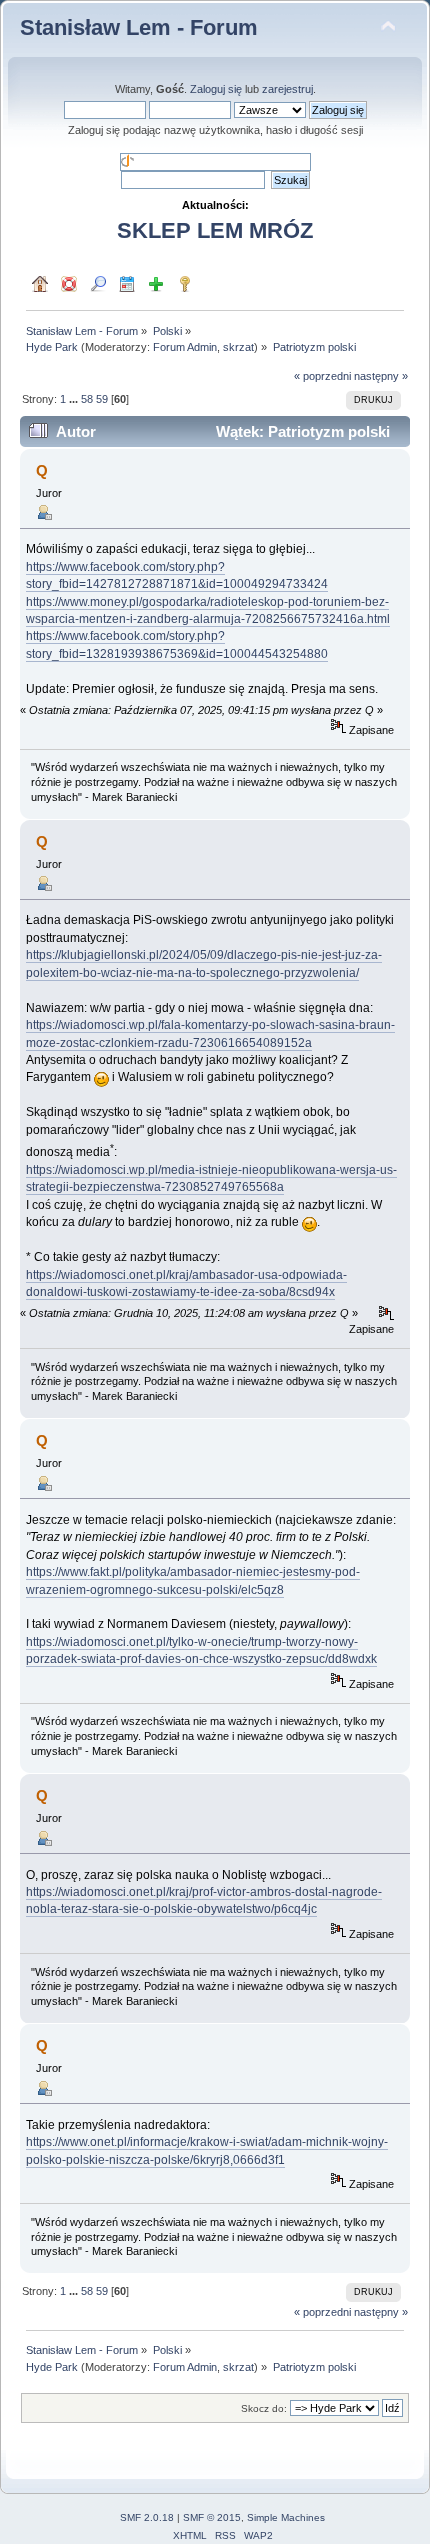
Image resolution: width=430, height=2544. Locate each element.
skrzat (238, 347)
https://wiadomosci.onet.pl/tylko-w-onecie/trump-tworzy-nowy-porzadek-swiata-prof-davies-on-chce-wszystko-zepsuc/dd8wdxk (201, 1650)
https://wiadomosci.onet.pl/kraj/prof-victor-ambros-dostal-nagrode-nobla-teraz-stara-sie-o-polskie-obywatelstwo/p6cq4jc (204, 1900)
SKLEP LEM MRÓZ (215, 230)
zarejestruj (287, 89)
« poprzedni (322, 376)
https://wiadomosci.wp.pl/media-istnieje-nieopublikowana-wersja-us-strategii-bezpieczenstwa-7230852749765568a (211, 1178)
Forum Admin (185, 347)
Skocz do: (264, 2408)
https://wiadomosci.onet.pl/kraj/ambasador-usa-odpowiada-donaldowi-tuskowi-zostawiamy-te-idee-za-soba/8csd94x (186, 1283)
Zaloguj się (216, 89)
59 (102, 399)
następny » (381, 376)
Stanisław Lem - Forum (139, 27)
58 (87, 399)
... (75, 399)
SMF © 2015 (212, 2517)
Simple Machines (286, 2517)
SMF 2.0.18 (147, 2517)
